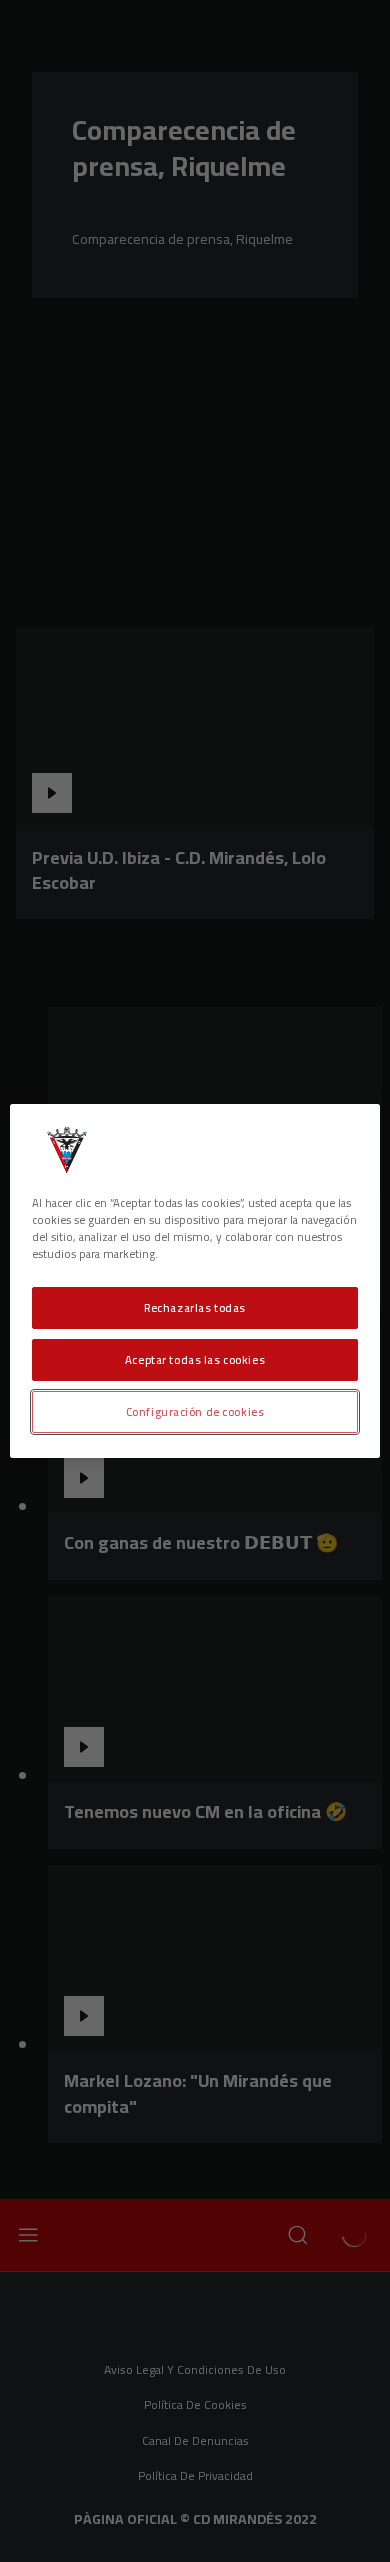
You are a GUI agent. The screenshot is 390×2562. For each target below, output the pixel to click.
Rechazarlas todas (195, 1307)
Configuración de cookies (195, 1411)
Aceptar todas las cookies (195, 1359)
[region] (195, 1281)
